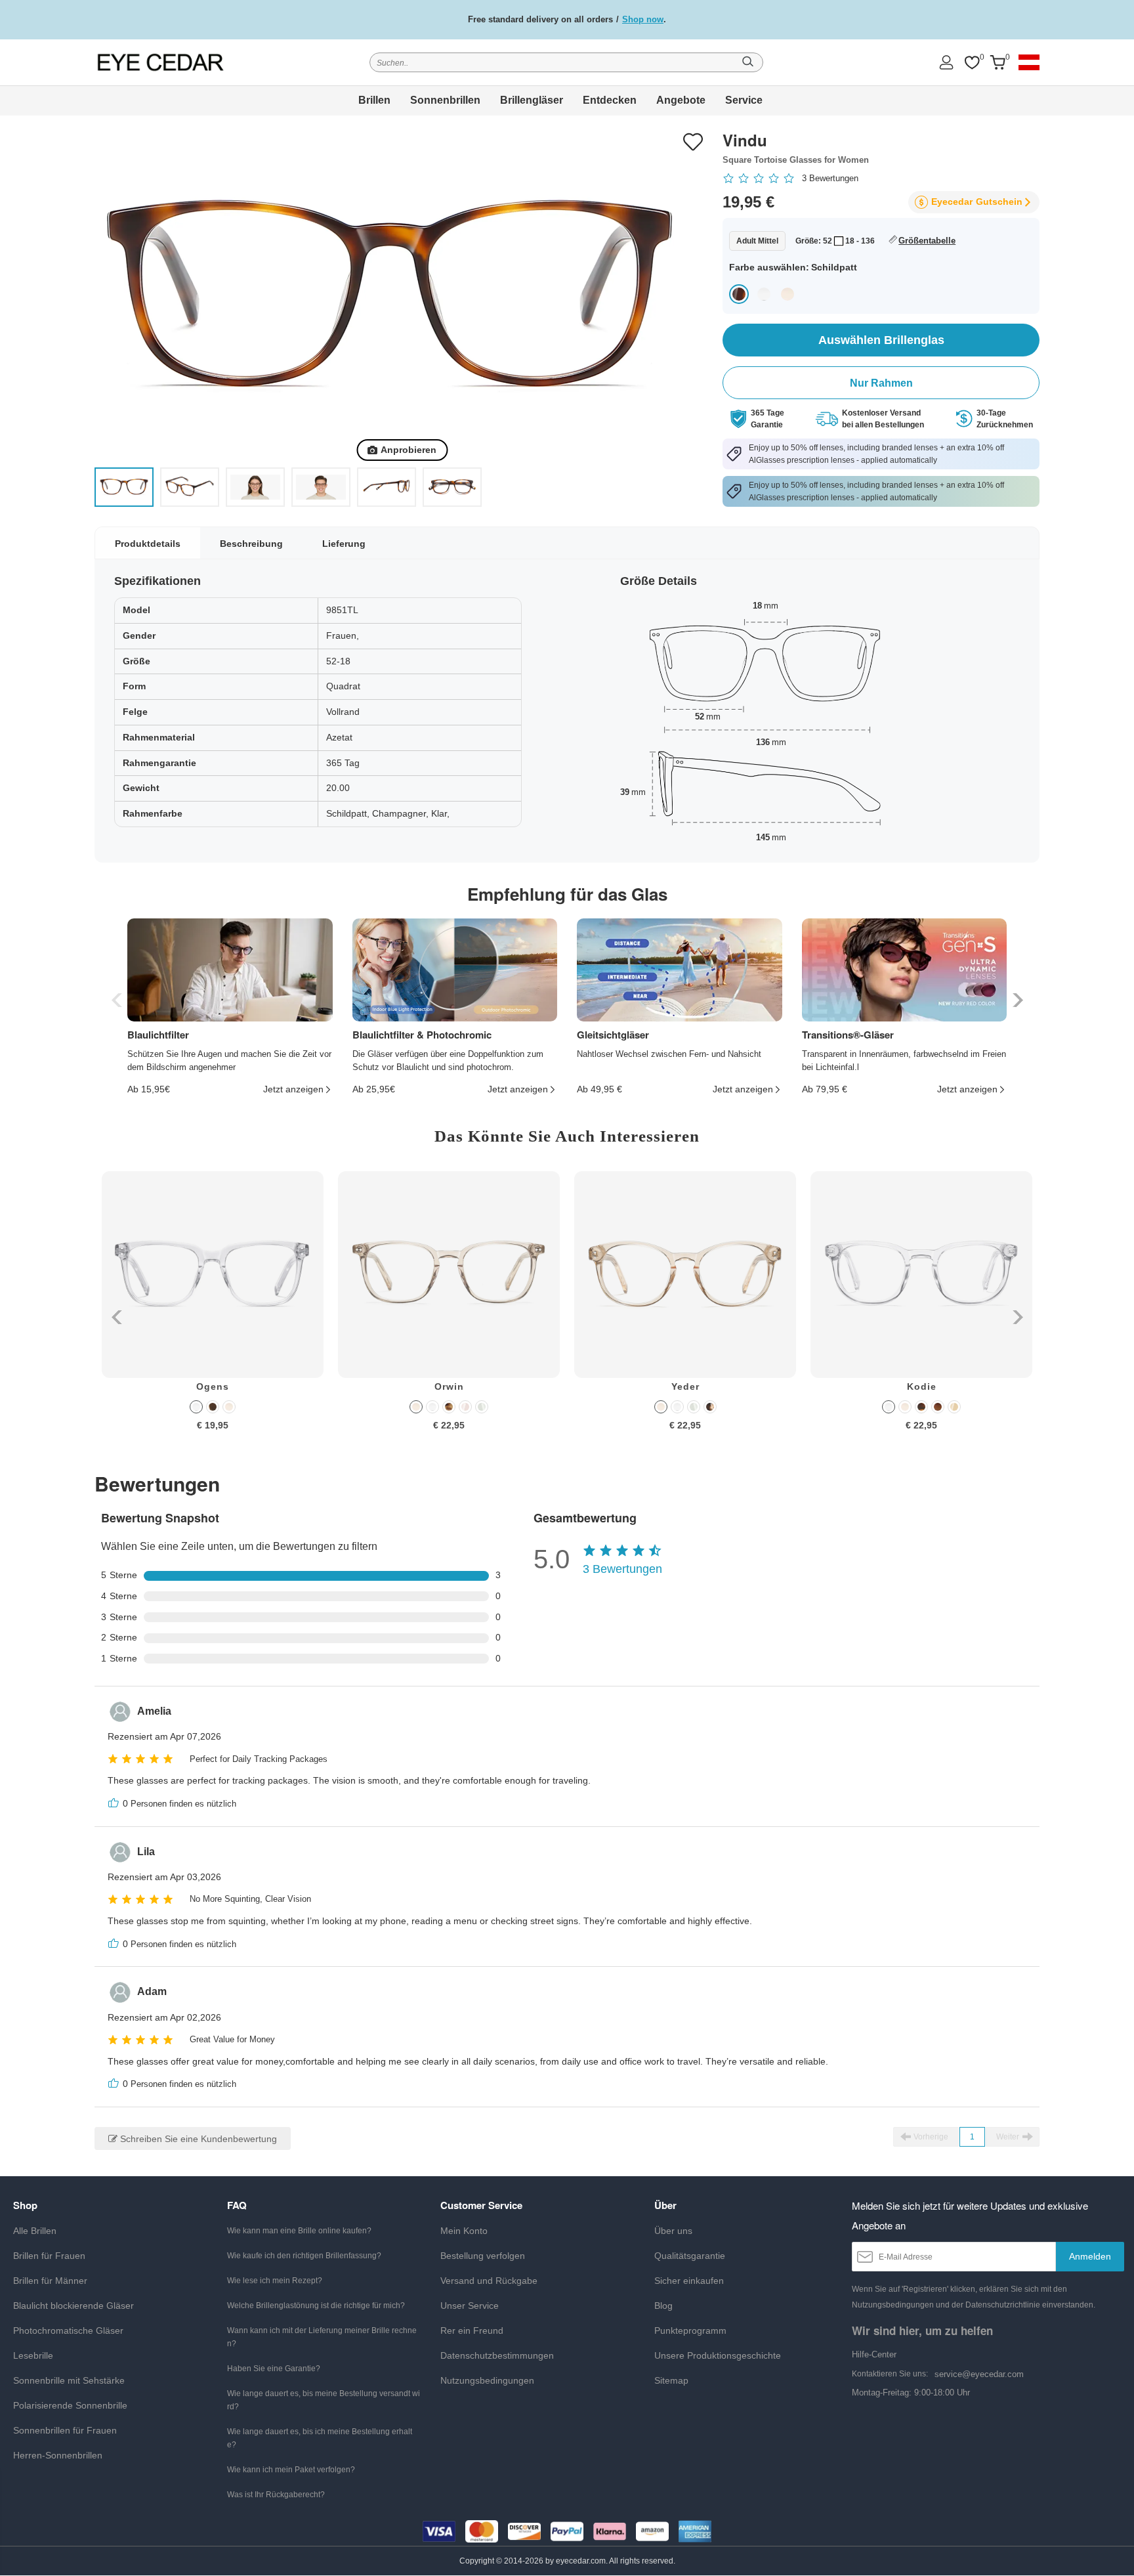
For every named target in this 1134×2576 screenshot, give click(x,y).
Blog (663, 2306)
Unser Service (470, 2306)
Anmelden (1090, 2256)
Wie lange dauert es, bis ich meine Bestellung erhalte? (320, 2438)
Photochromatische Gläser (68, 2330)
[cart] (997, 63)
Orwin (449, 1386)
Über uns (673, 2231)
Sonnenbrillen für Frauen (65, 2430)
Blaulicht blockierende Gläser (73, 2306)
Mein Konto (464, 2231)
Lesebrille (33, 2355)
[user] (946, 62)
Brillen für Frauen (49, 2256)
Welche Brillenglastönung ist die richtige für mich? (316, 2306)
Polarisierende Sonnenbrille (70, 2405)
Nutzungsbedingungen (487, 2380)
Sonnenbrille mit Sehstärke (69, 2380)
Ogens (213, 1386)
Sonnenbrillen (445, 100)
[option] (213, 1311)
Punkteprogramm (690, 2330)
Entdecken (610, 100)
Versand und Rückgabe (489, 2281)
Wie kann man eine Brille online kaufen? (299, 2231)
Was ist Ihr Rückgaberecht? (276, 2495)
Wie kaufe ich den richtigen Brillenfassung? (304, 2256)
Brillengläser (532, 100)
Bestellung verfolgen (483, 2256)
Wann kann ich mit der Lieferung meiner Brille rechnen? (322, 2337)
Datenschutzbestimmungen (497, 2355)
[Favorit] (972, 63)
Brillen (374, 100)
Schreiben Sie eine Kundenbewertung (197, 2139)
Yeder (685, 1386)
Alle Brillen (35, 2231)
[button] (1016, 1000)
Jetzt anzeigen (293, 1089)
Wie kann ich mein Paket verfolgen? (291, 2470)
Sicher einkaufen (689, 2281)
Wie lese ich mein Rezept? (275, 2281)
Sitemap (671, 2380)
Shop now (643, 19)
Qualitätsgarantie (690, 2256)
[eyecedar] (161, 62)
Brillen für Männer (50, 2281)
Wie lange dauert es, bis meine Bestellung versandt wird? (324, 2400)
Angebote (681, 100)
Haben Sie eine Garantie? (274, 2369)
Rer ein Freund (472, 2330)
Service (744, 100)
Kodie (922, 1386)
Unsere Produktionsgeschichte (718, 2355)
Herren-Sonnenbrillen (58, 2455)
